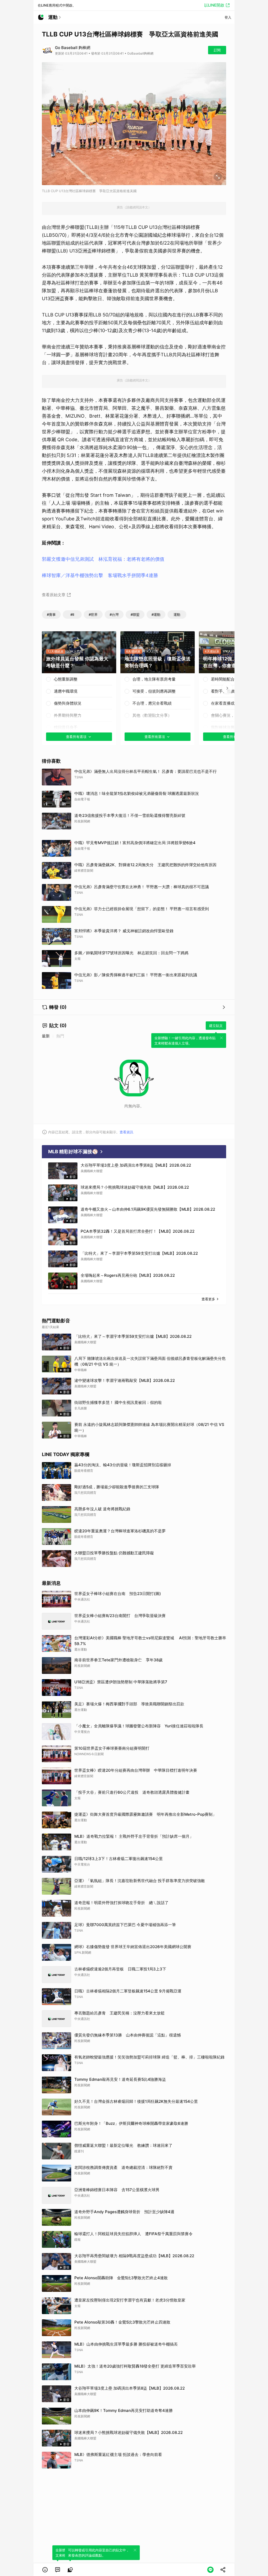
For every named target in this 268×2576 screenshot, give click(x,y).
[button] (45, 2570)
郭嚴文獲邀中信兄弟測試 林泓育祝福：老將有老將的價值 (103, 559)
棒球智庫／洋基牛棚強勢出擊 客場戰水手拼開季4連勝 (100, 575)
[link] (58, 2570)
